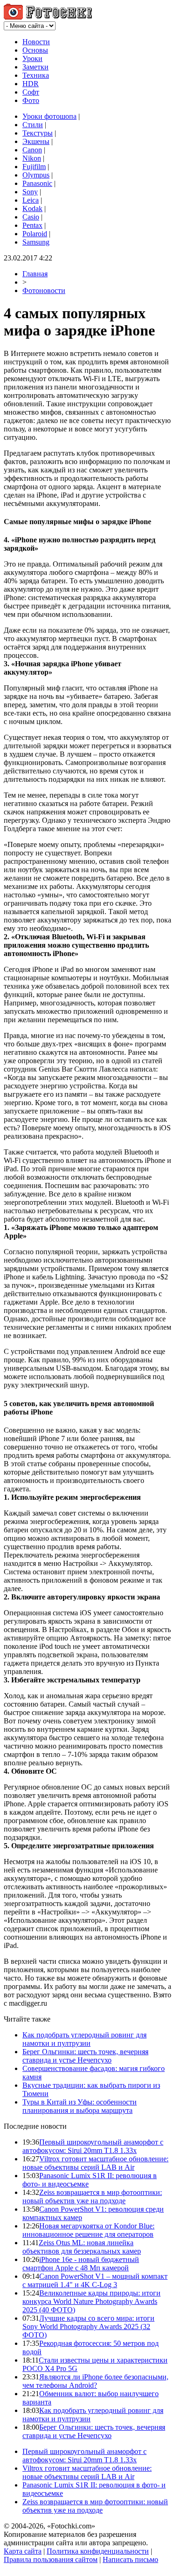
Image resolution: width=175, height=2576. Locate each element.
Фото (31, 100)
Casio (31, 217)
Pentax (32, 225)
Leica (31, 200)
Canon (32, 150)
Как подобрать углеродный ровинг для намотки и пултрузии (84, 2039)
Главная (35, 274)
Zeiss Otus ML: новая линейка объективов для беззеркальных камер (82, 2247)
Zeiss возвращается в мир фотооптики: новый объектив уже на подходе (92, 2197)
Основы (35, 50)
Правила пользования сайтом (51, 2559)
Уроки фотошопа (49, 116)
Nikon (32, 158)
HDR (31, 84)
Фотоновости (44, 290)
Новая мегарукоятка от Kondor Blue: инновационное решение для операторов (88, 2230)
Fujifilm (34, 167)
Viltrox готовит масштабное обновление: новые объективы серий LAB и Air (95, 2163)
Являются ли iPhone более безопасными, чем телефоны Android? (95, 2381)
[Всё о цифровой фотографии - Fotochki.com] (48, 17)
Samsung (36, 242)
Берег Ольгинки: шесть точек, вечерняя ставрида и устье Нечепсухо (85, 2056)
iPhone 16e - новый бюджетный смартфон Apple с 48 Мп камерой (81, 2264)
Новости (36, 42)
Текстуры (38, 133)
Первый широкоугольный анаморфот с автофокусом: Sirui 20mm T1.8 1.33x (93, 2146)
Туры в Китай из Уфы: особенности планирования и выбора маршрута (80, 2106)
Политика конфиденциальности (98, 2551)
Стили (33, 125)
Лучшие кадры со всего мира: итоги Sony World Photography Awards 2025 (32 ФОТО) (88, 2327)
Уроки (32, 58)
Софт (31, 92)
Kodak (32, 208)
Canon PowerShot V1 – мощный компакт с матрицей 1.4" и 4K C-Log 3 (95, 2280)
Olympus (36, 175)
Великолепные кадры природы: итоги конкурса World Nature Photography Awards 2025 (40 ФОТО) (91, 2301)
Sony (30, 192)
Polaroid (35, 234)
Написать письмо (130, 2559)
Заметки (35, 67)
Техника (36, 75)
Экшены (36, 141)
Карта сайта (23, 2551)
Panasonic (37, 183)
